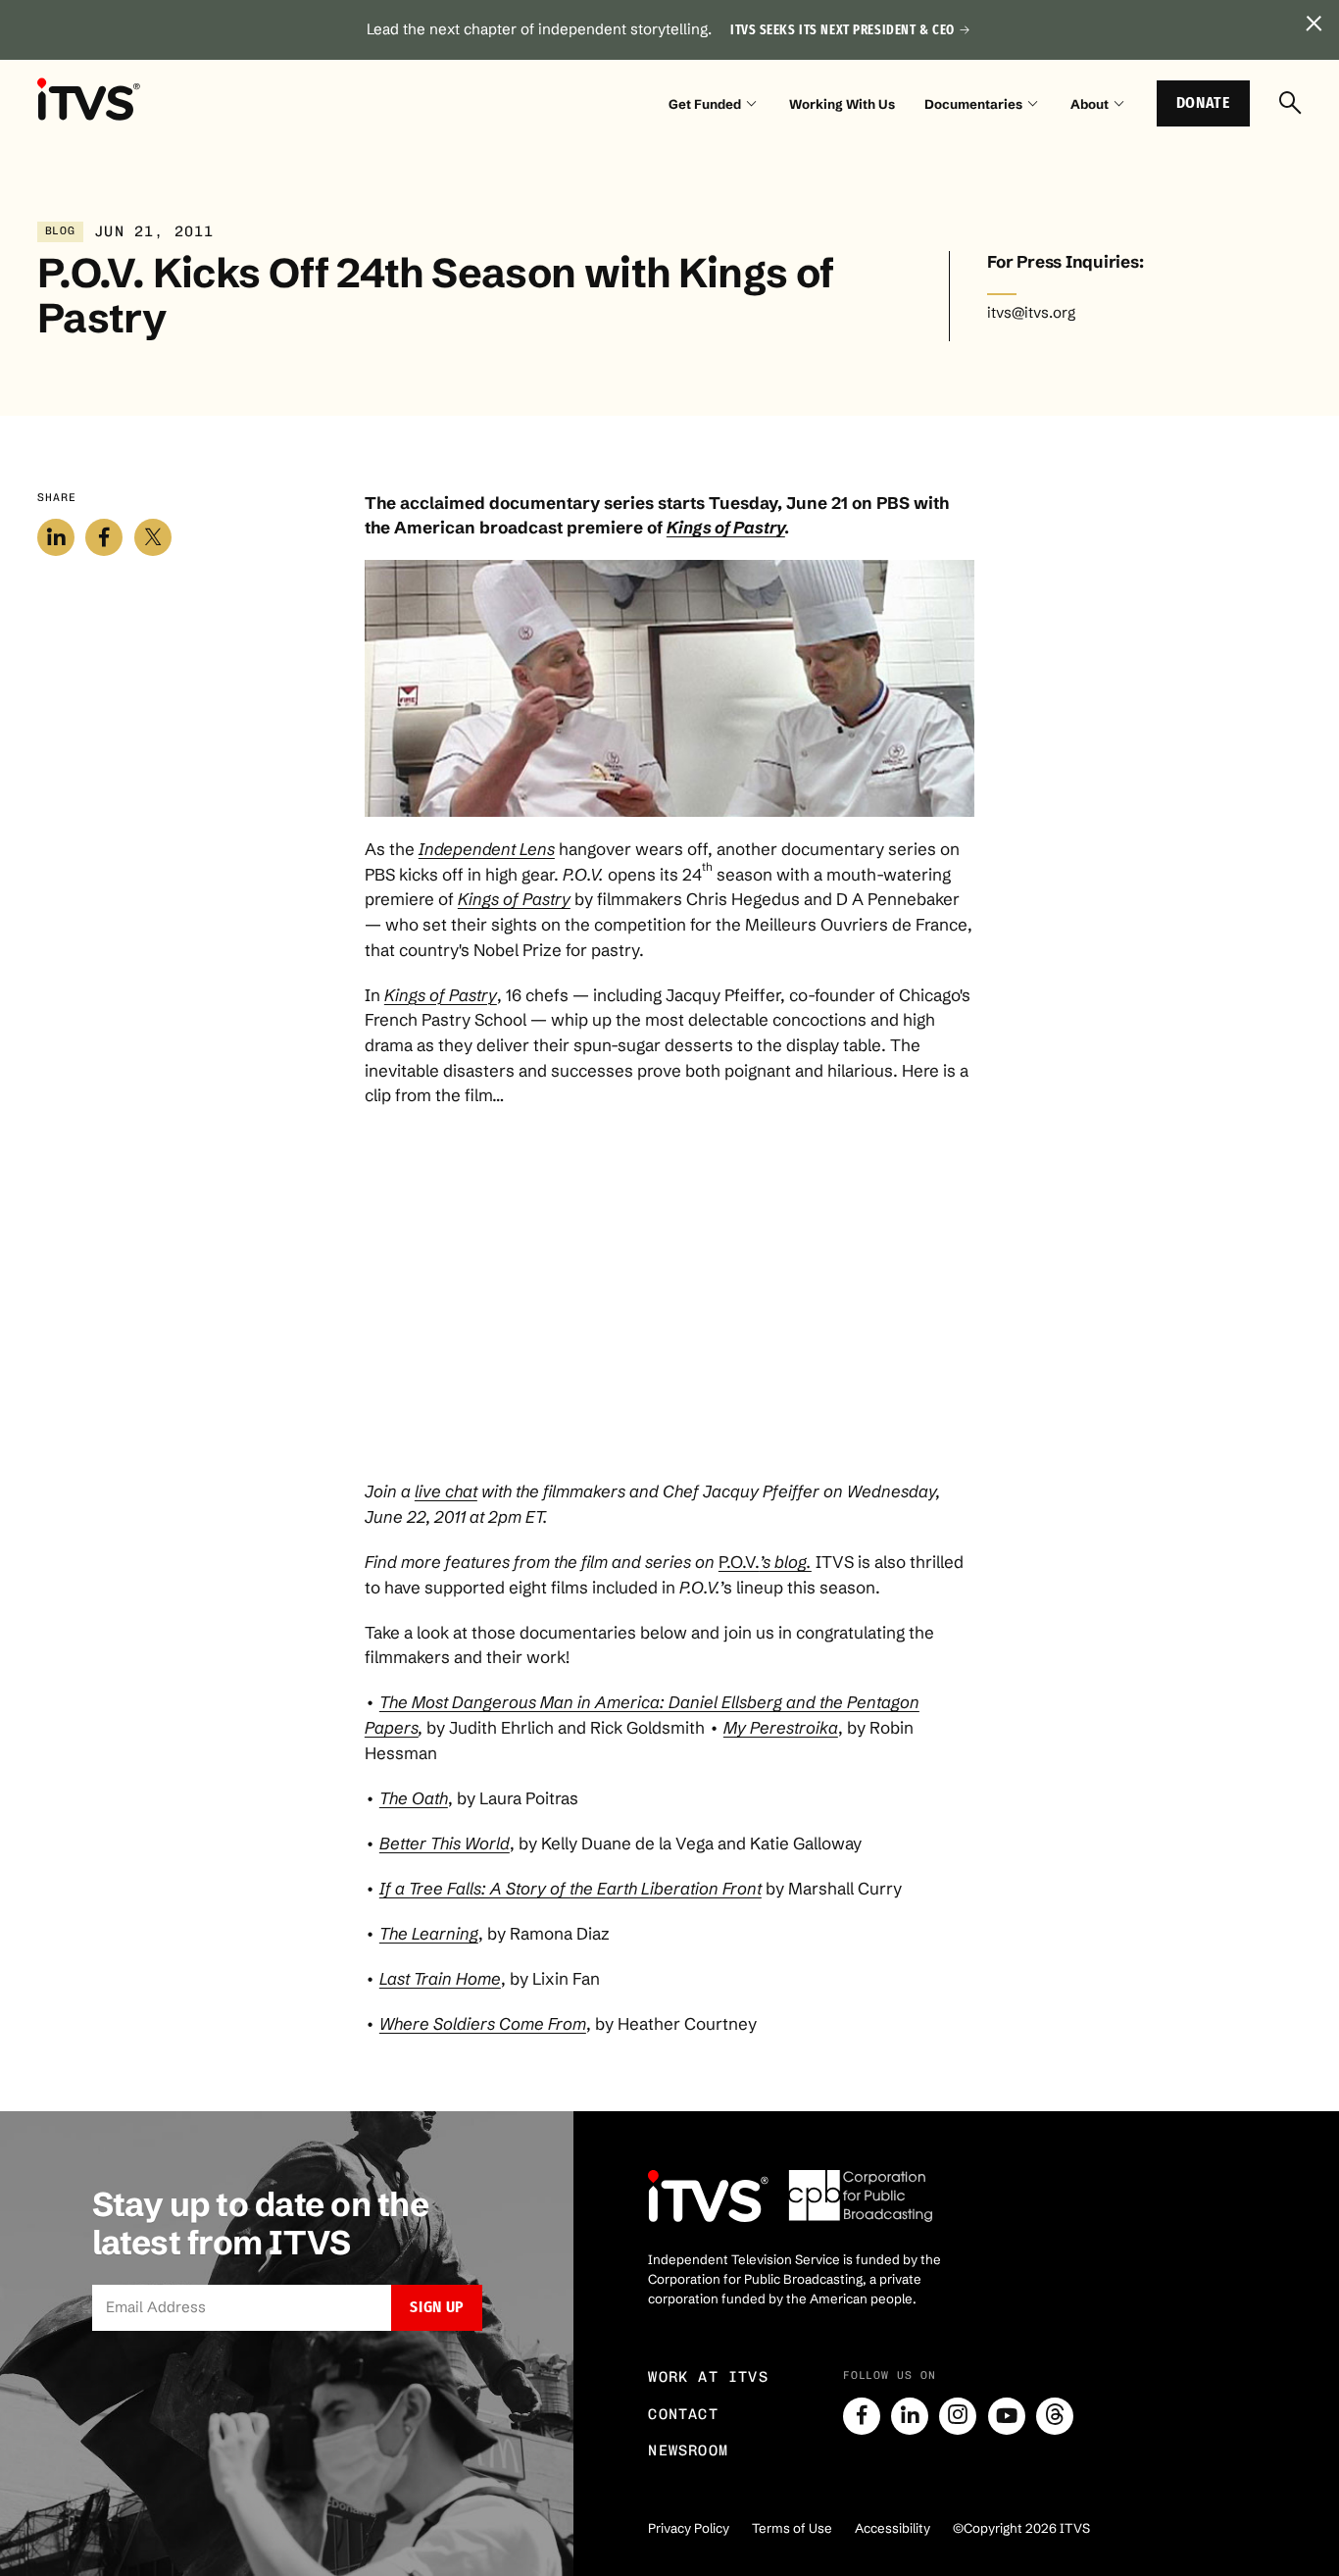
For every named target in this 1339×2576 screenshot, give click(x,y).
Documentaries (973, 104)
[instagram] (958, 2416)
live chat (446, 1491)
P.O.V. (765, 1562)
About (1090, 104)
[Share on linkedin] (56, 537)
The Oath (414, 1798)
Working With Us (842, 104)
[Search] (1290, 104)
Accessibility (893, 2528)
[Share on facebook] (104, 537)
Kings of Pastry (726, 527)
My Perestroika (781, 1727)
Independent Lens (487, 849)
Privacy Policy (689, 2528)
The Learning (429, 1933)
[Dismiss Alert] (1314, 25)
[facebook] (862, 2416)
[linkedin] (910, 2416)
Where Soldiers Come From (483, 2023)
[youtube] (1007, 2416)
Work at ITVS (708, 2377)
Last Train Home (440, 1978)
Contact (683, 2414)
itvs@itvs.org (1031, 312)
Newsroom (688, 2450)
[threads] (1055, 2416)
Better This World (445, 1843)
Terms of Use (792, 2528)
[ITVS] (88, 100)
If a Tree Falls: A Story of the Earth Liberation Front (570, 1888)
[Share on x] (153, 537)
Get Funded (705, 104)
